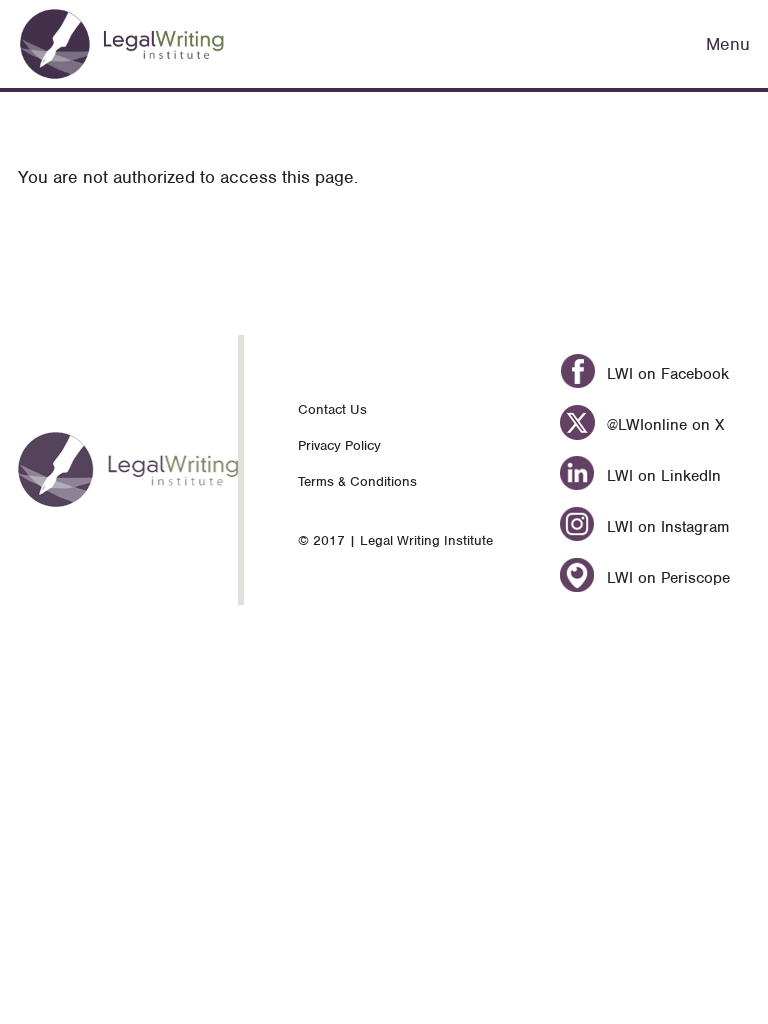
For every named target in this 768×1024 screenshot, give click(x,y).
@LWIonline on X (662, 425)
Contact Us (332, 409)
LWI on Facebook (665, 374)
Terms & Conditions (357, 481)
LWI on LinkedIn (661, 476)
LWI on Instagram (665, 527)
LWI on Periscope (665, 578)
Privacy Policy (339, 445)
